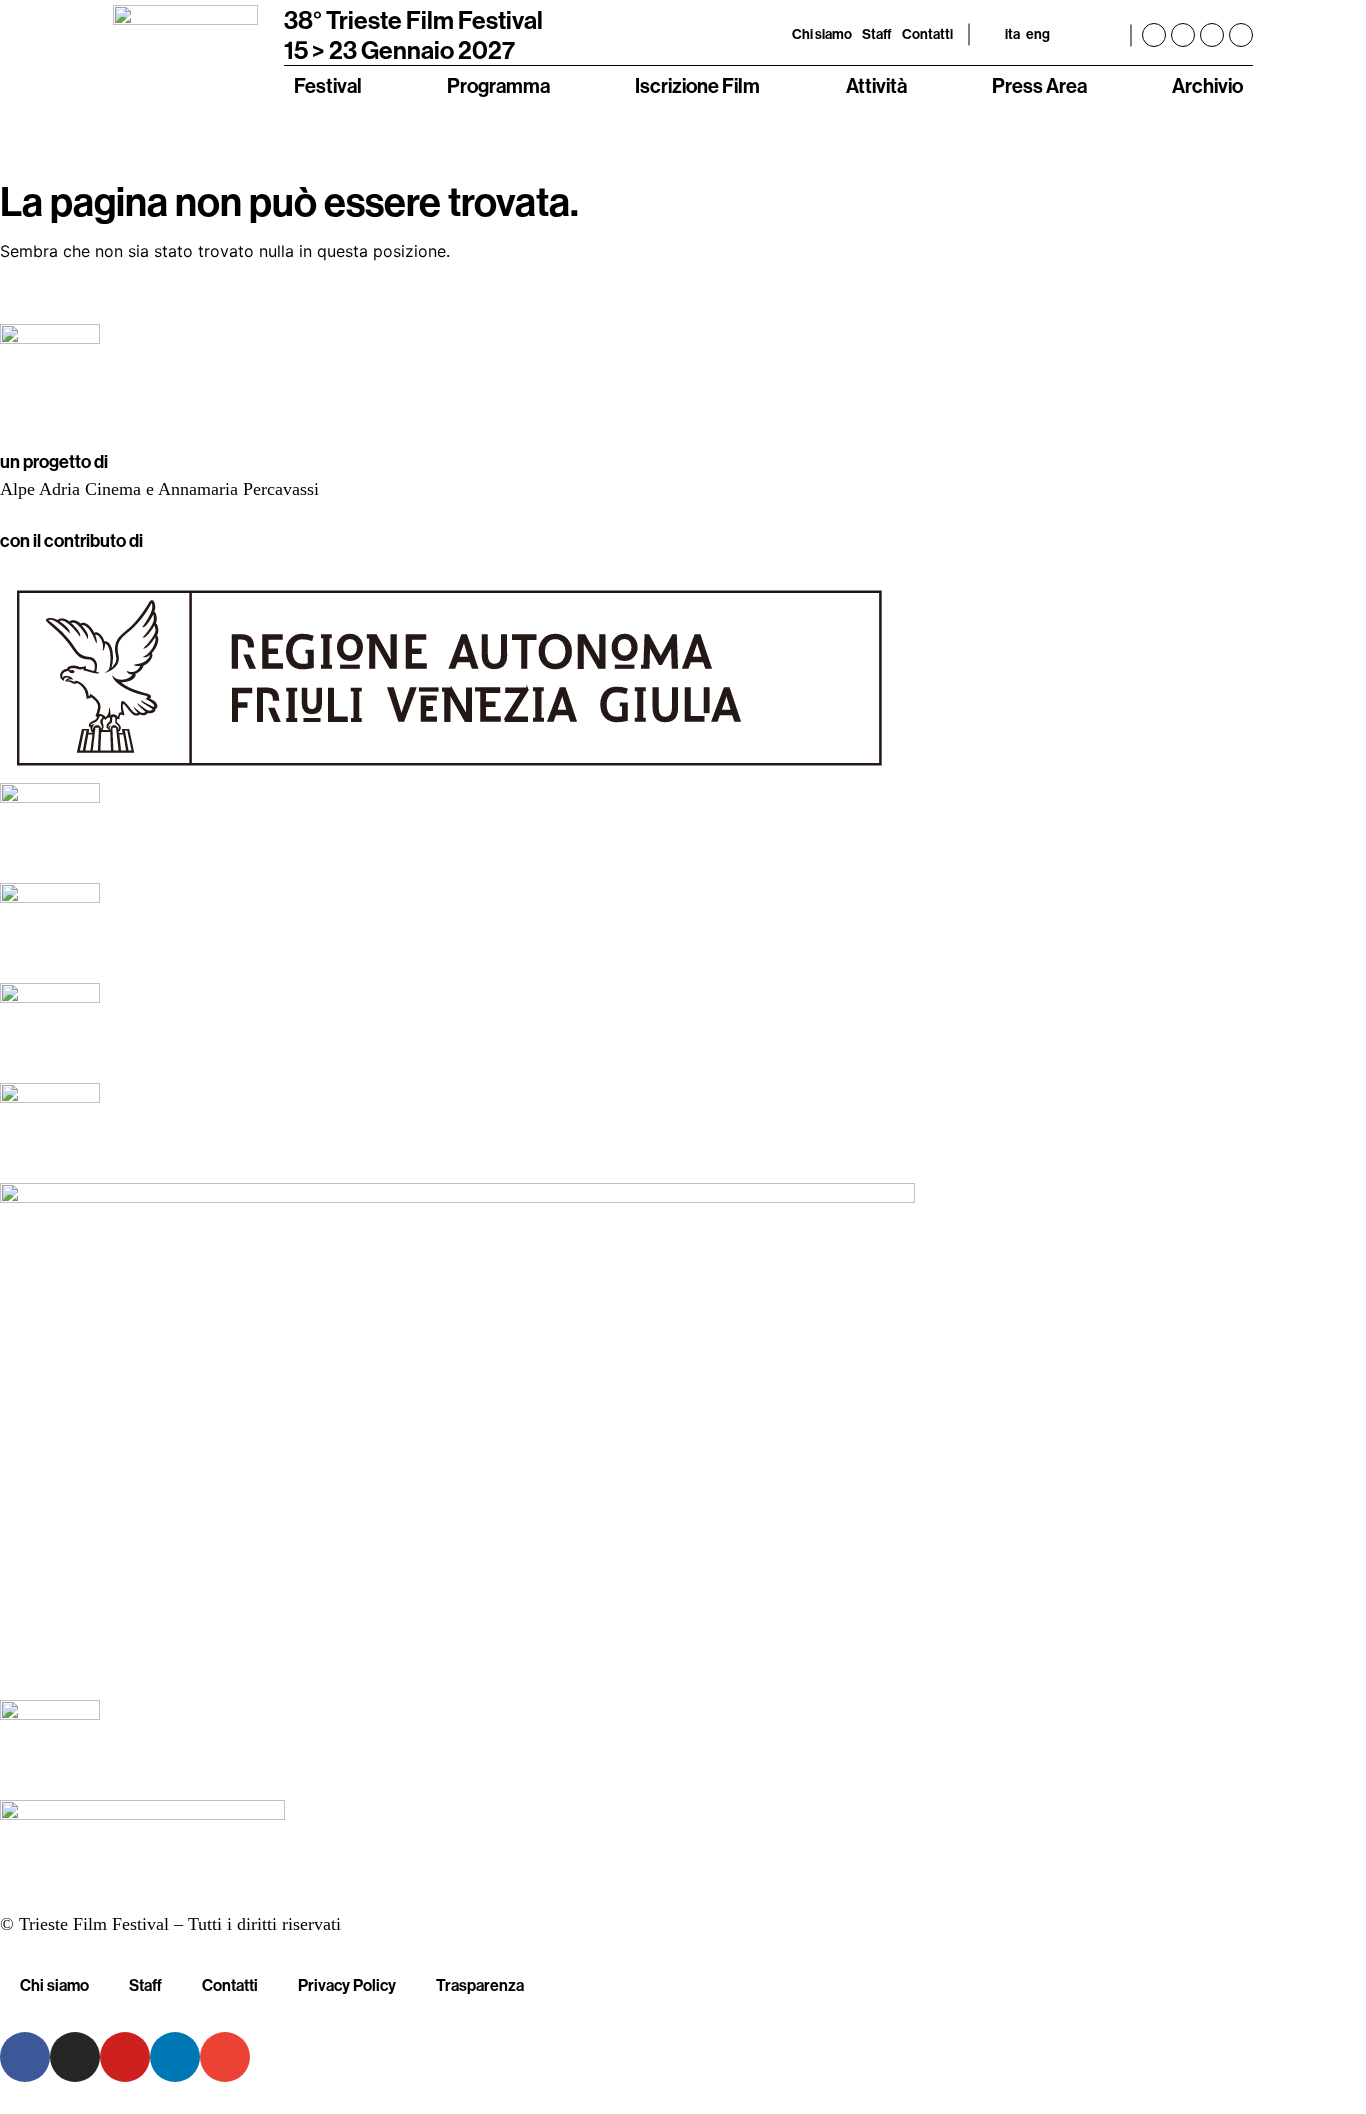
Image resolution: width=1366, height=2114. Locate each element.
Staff (877, 34)
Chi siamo (822, 34)
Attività (876, 85)
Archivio (1207, 85)
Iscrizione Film (697, 85)
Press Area (1039, 85)
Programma (498, 85)
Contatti (927, 34)
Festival (328, 85)
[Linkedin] (1241, 35)
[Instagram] (1183, 35)
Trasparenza (480, 1985)
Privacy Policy (347, 1985)
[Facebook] (1154, 35)
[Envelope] (225, 2057)
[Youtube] (1212, 35)
